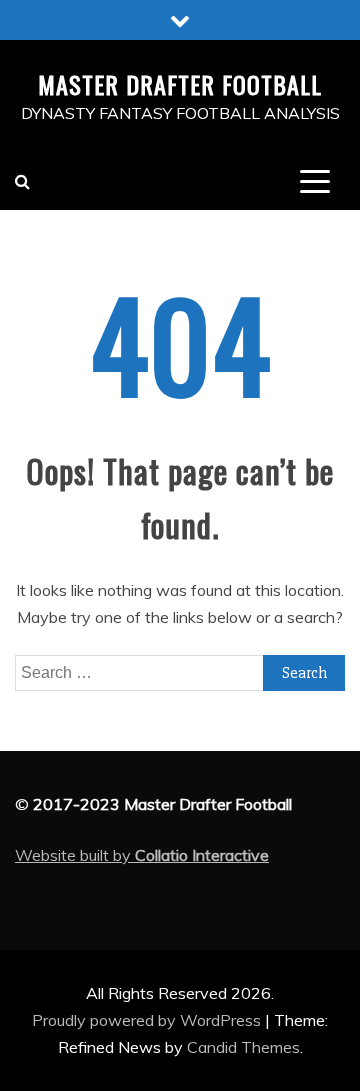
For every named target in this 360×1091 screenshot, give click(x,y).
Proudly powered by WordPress (148, 1020)
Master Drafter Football (180, 84)
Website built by (142, 855)
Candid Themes (243, 1047)
